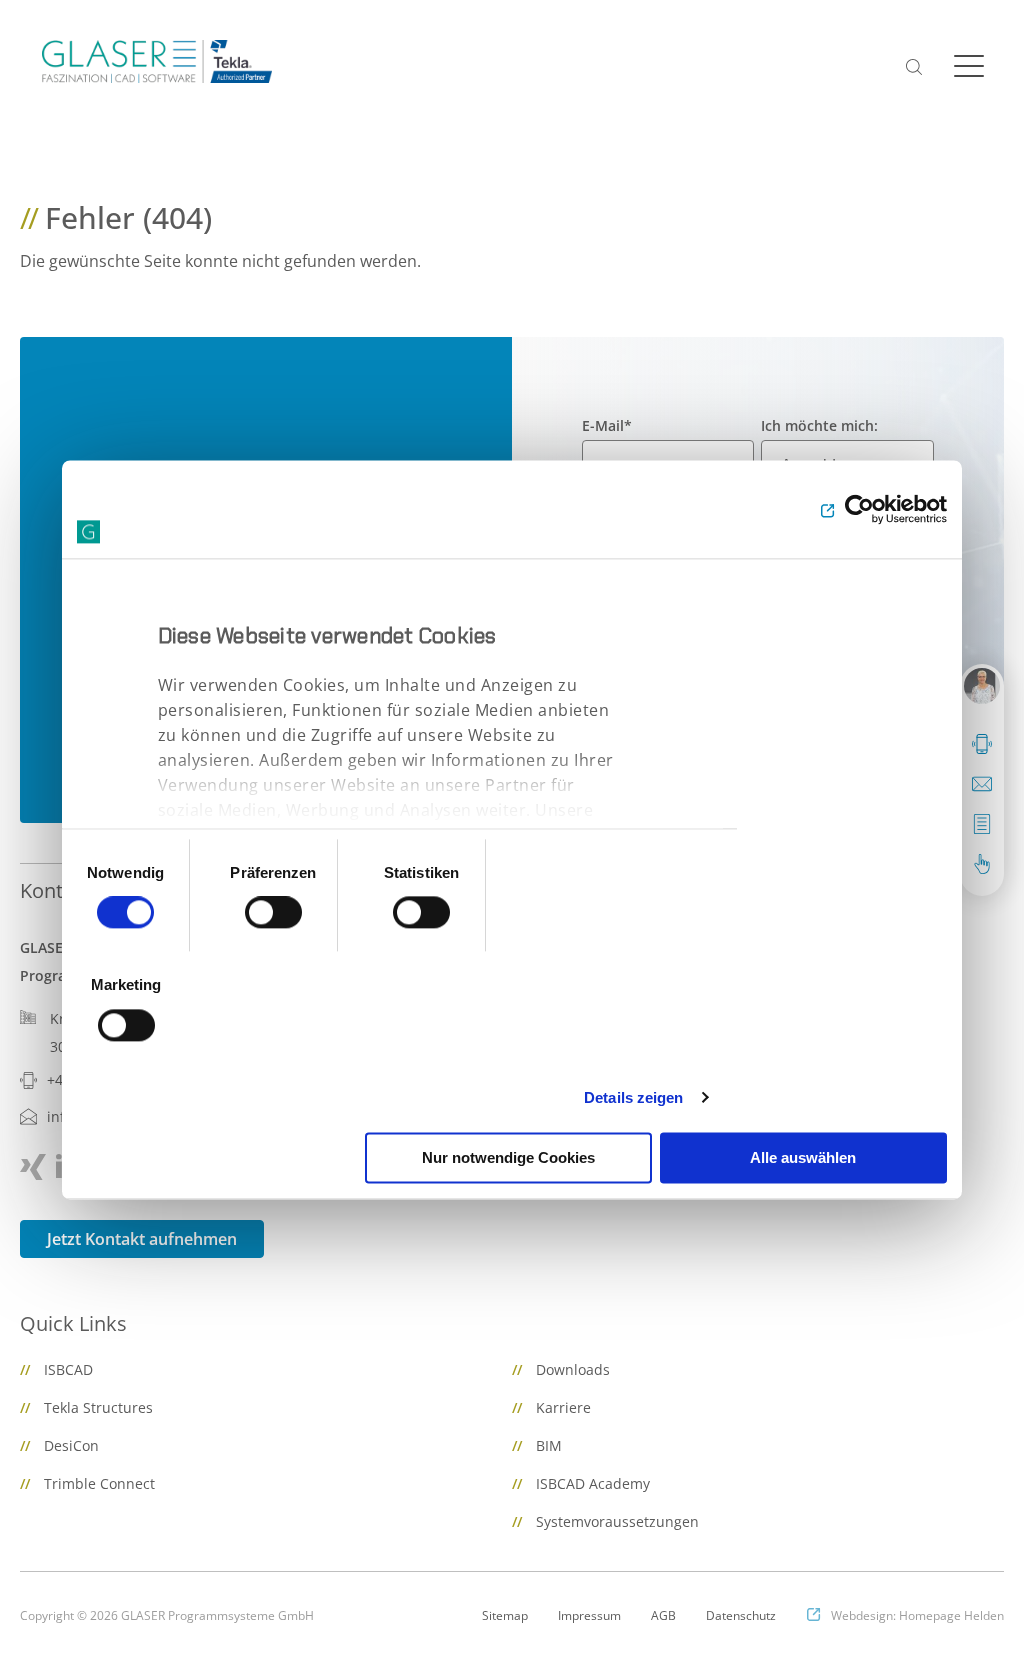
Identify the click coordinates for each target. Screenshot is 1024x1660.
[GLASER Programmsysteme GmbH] (157, 61)
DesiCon (71, 1445)
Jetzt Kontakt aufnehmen (142, 1239)
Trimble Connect (99, 1483)
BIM (549, 1445)
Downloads (573, 1369)
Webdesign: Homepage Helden (917, 1615)
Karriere (563, 1407)
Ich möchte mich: (819, 425)
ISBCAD (68, 1369)
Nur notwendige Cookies (508, 1157)
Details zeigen (633, 1097)
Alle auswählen (803, 1157)
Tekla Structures (98, 1407)
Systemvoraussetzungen (617, 1521)
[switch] (273, 913)
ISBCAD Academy (593, 1483)
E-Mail (607, 425)
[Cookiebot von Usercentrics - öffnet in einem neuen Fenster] (859, 509)
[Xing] (33, 1167)
